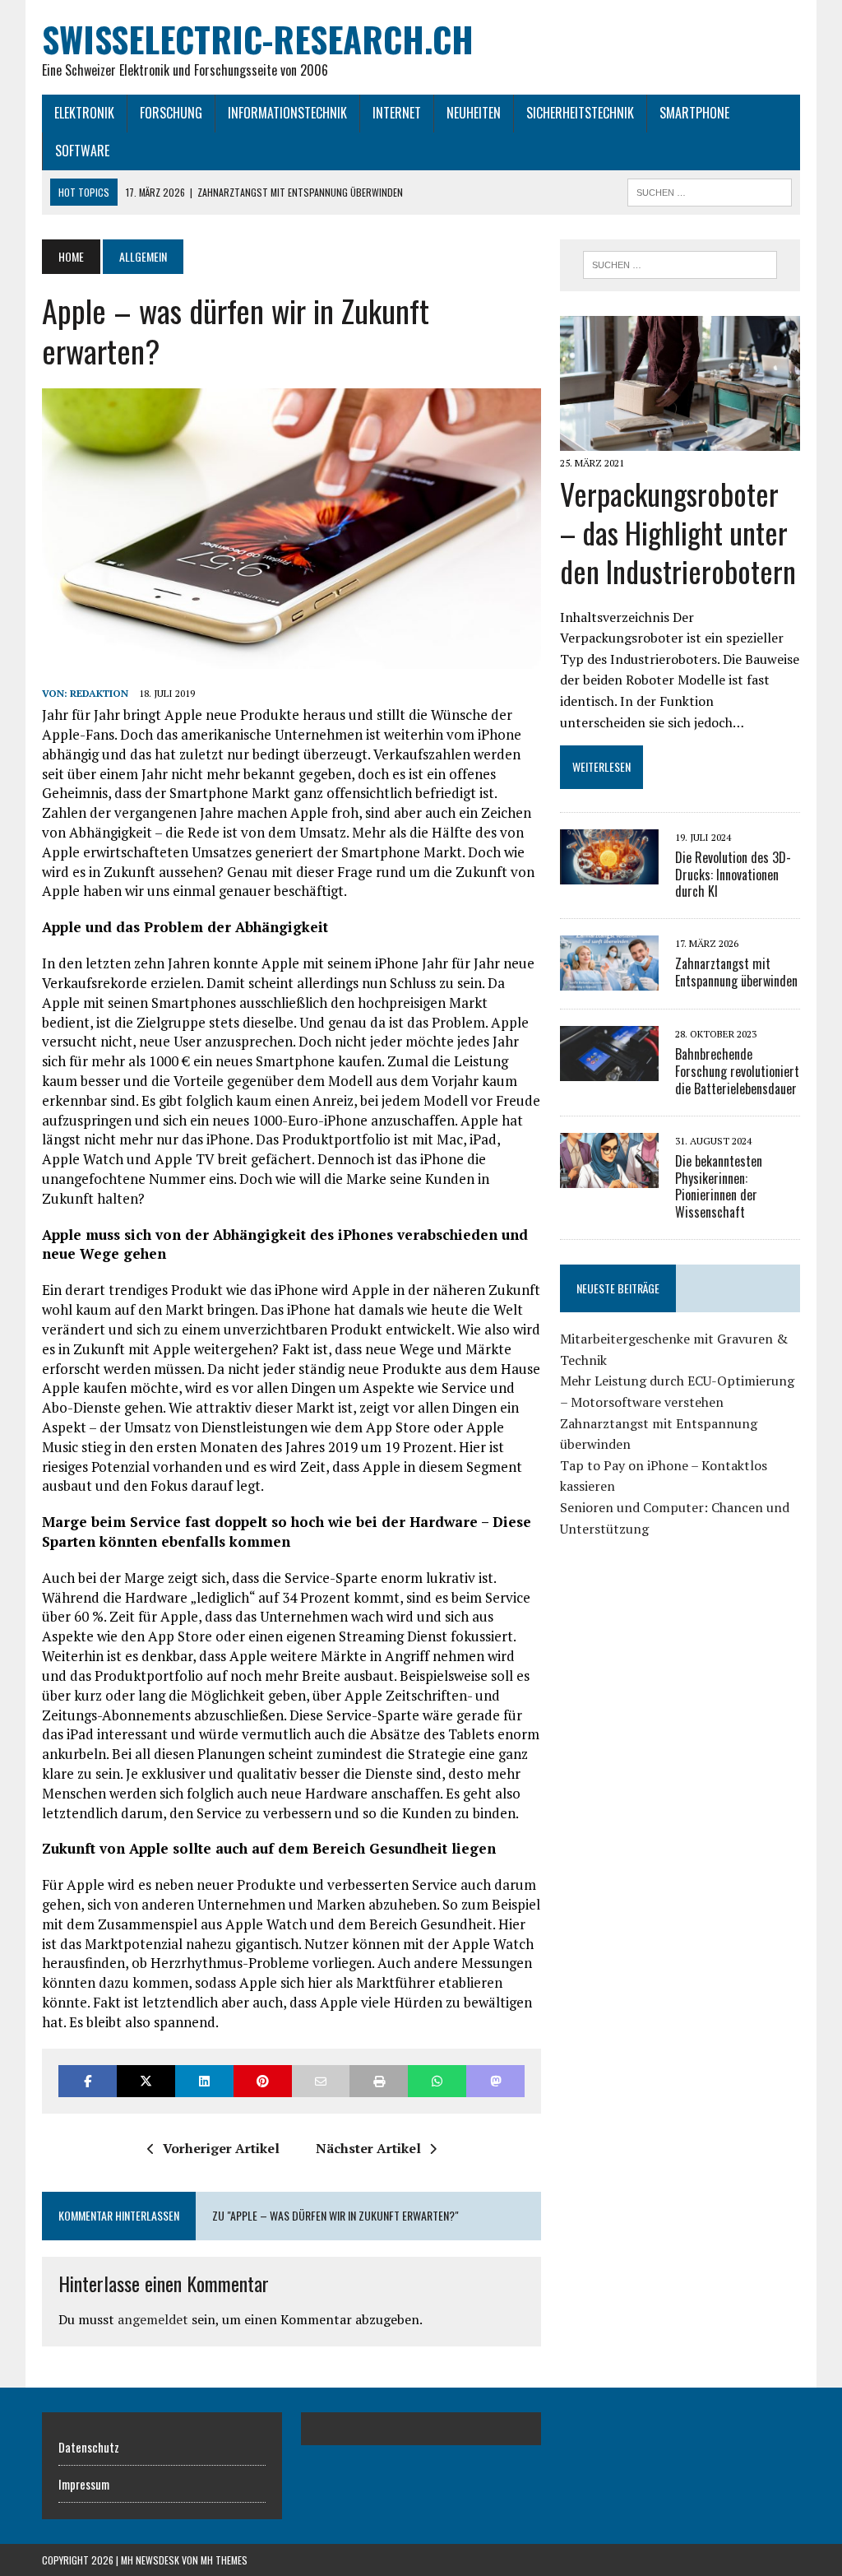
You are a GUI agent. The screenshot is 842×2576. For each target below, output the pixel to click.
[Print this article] (379, 2081)
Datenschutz (89, 2447)
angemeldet (153, 2319)
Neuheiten (474, 113)
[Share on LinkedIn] (204, 2081)
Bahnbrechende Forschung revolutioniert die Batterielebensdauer (737, 1071)
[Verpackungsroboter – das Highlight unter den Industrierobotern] (680, 439)
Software (82, 151)
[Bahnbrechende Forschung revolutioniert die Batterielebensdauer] (609, 1070)
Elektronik (84, 113)
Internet (397, 113)
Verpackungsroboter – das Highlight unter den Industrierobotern (678, 532)
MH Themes (224, 2560)
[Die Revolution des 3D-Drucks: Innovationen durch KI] (609, 873)
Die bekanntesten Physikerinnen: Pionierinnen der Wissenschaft (719, 1186)
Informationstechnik (287, 113)
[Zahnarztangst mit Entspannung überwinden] (609, 980)
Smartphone (694, 113)
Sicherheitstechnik (580, 113)
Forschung (171, 113)
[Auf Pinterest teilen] (263, 2081)
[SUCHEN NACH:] (710, 190)
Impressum (84, 2484)
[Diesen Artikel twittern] (146, 2081)
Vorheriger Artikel (221, 2148)
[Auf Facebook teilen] (88, 2081)
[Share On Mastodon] (495, 2081)
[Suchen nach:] (680, 265)
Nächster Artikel (368, 2148)
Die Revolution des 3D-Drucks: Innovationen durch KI (733, 875)
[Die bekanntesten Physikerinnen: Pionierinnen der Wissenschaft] (609, 1177)
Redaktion (99, 693)
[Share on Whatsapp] (437, 2081)
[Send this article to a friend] (321, 2081)
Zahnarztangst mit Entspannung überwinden (736, 972)
